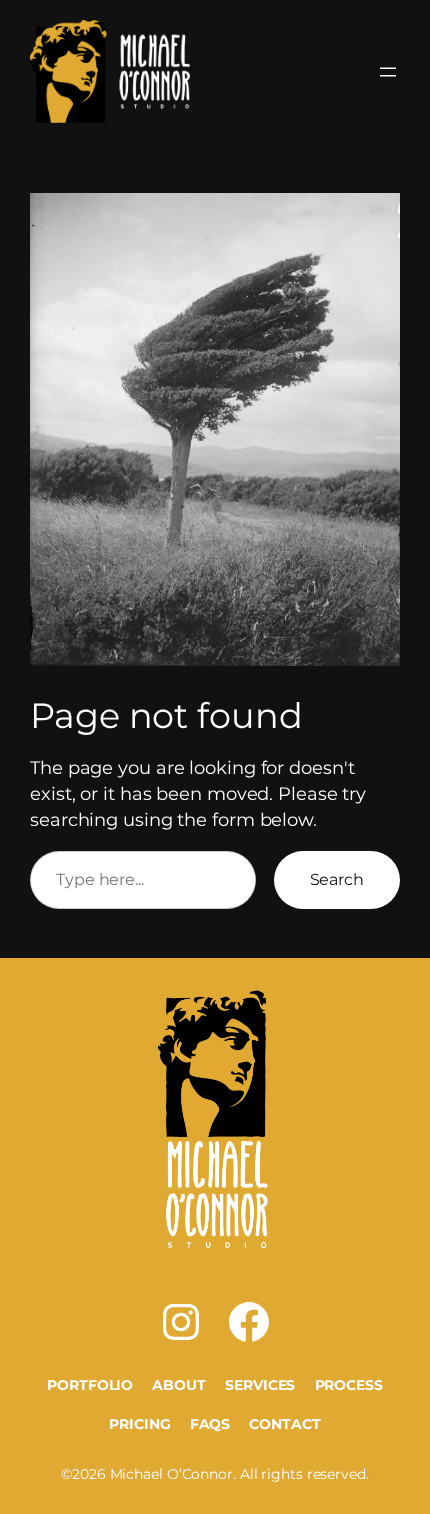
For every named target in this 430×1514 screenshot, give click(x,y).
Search (337, 879)
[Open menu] (388, 72)
